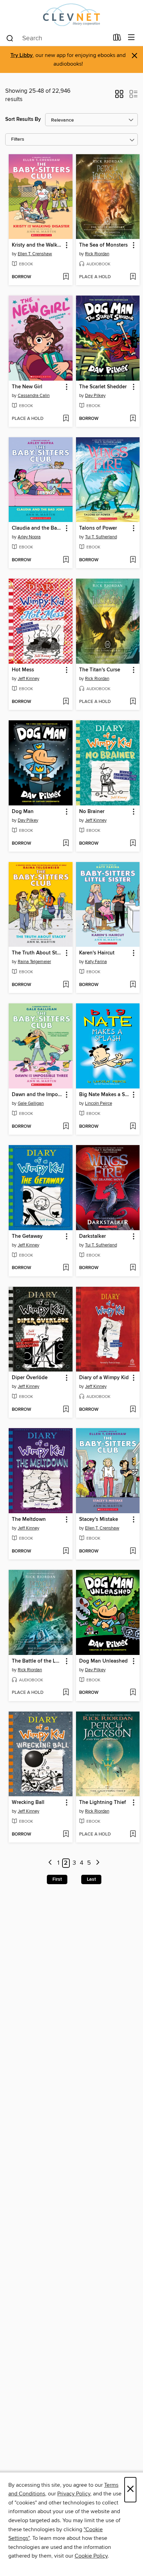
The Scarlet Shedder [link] (103, 387)
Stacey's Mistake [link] (99, 1519)
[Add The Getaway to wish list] (66, 1268)
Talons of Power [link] (98, 528)
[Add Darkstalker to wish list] (133, 1268)
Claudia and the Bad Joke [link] (37, 528)
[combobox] (57, 38)
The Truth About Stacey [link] (37, 953)
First (57, 1879)
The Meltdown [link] (29, 1519)
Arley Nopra (29, 537)
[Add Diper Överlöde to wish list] (66, 1410)
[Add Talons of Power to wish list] (133, 560)
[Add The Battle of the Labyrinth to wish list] (66, 1693)
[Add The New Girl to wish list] (66, 419)
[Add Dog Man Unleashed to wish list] (133, 1693)
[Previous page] (50, 1863)
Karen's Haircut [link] (97, 953)
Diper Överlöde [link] (30, 1378)
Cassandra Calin (34, 396)
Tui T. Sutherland (101, 537)
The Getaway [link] (27, 1236)
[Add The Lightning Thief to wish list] (133, 1834)
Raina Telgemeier (34, 962)
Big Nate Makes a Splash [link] (105, 1095)
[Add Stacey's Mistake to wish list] (133, 1551)
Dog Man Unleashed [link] (103, 1661)
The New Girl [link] (27, 387)
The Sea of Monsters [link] (103, 245)
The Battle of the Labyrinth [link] (37, 1661)
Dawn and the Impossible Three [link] (37, 1095)
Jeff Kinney (28, 679)
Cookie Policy (91, 2556)
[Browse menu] (131, 38)
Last (91, 1879)
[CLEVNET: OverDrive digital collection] (71, 15)
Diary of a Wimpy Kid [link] (104, 1378)
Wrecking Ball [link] (28, 1803)
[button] (119, 96)
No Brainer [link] (92, 812)
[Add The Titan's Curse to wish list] (133, 702)
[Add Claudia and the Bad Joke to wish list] (66, 560)
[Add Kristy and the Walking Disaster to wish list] (66, 277)
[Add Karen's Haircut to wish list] (133, 985)
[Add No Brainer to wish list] (133, 844)
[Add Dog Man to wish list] (66, 844)
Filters (18, 139)
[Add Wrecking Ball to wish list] (66, 1834)
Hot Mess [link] (23, 670)
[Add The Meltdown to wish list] (66, 1551)
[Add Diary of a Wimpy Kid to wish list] (133, 1410)
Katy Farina (96, 962)
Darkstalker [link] (92, 1236)
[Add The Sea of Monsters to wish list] (133, 277)
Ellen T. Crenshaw (35, 254)
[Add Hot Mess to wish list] (66, 702)
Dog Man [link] (23, 812)
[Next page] (98, 1863)
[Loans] (117, 39)
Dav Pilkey (95, 396)
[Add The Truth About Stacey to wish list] (66, 985)
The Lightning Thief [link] (103, 1803)
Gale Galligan (31, 1103)
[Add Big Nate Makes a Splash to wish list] (133, 1127)
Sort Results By (23, 119)
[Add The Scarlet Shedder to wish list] (133, 419)
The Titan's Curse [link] (100, 670)
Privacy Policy (74, 2494)
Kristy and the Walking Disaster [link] (37, 245)
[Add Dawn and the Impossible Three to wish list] (66, 1127)
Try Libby (22, 55)
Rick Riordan (97, 254)
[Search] (10, 38)
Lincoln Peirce (99, 1103)
